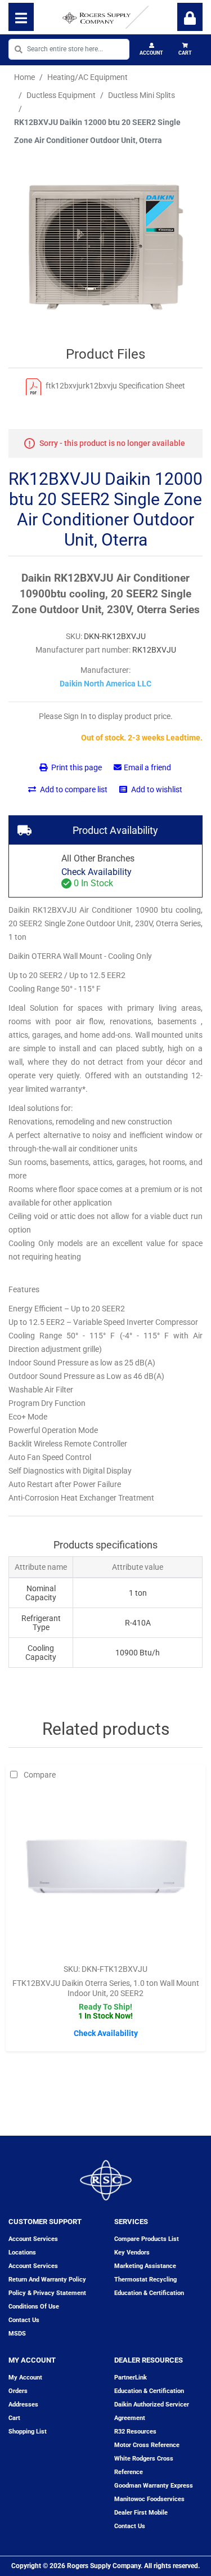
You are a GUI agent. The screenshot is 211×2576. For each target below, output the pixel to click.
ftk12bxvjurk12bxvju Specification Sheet (115, 386)
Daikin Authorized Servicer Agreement (152, 2411)
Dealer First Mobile (141, 2513)
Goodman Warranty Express (154, 2486)
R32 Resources (135, 2432)
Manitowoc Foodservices (149, 2499)
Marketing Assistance (145, 2266)
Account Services (33, 2239)
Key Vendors (132, 2253)
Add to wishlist (156, 789)
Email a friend (147, 767)
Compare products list (147, 2239)
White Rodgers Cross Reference (144, 2465)
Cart (185, 53)
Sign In (190, 17)
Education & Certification (149, 2293)
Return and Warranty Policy (47, 2280)
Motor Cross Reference (147, 2445)
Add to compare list (73, 789)
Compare (40, 1775)
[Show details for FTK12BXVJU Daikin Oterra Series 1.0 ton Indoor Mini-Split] (106, 1871)
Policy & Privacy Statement (47, 2293)
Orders (18, 2391)
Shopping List (28, 2432)
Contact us (24, 2320)
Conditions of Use (34, 2307)
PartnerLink (131, 2378)
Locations (22, 2253)
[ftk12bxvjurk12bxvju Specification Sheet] (33, 386)
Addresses (23, 2405)
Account (151, 53)
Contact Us (130, 2526)
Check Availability (96, 872)
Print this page (76, 767)
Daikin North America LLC (105, 684)
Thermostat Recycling (145, 2280)
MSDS (17, 2334)
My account (25, 2378)
